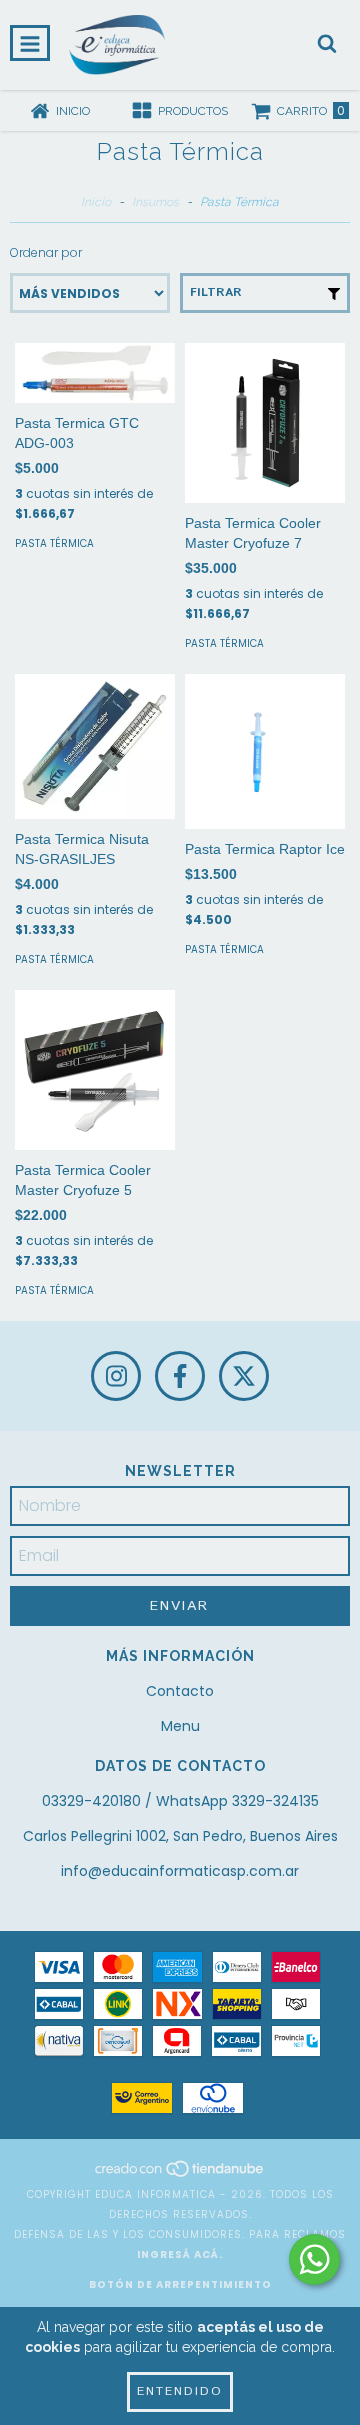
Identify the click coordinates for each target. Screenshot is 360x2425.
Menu (180, 1726)
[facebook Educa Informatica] (180, 1376)
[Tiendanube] (180, 2174)
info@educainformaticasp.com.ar (180, 1871)
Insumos (155, 202)
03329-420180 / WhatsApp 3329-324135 (180, 1801)
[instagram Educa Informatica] (116, 1376)
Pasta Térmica (54, 543)
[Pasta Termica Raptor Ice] (265, 751)
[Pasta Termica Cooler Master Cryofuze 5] (95, 1070)
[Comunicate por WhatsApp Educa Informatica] (314, 2259)
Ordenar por (46, 252)
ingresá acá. (180, 2254)
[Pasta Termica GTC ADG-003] (95, 373)
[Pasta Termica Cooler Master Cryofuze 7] (265, 423)
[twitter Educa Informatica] (244, 1376)
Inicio (96, 202)
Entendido (180, 2391)
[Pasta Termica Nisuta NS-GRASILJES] (95, 746)
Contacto (180, 1691)
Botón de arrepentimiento (180, 2284)
